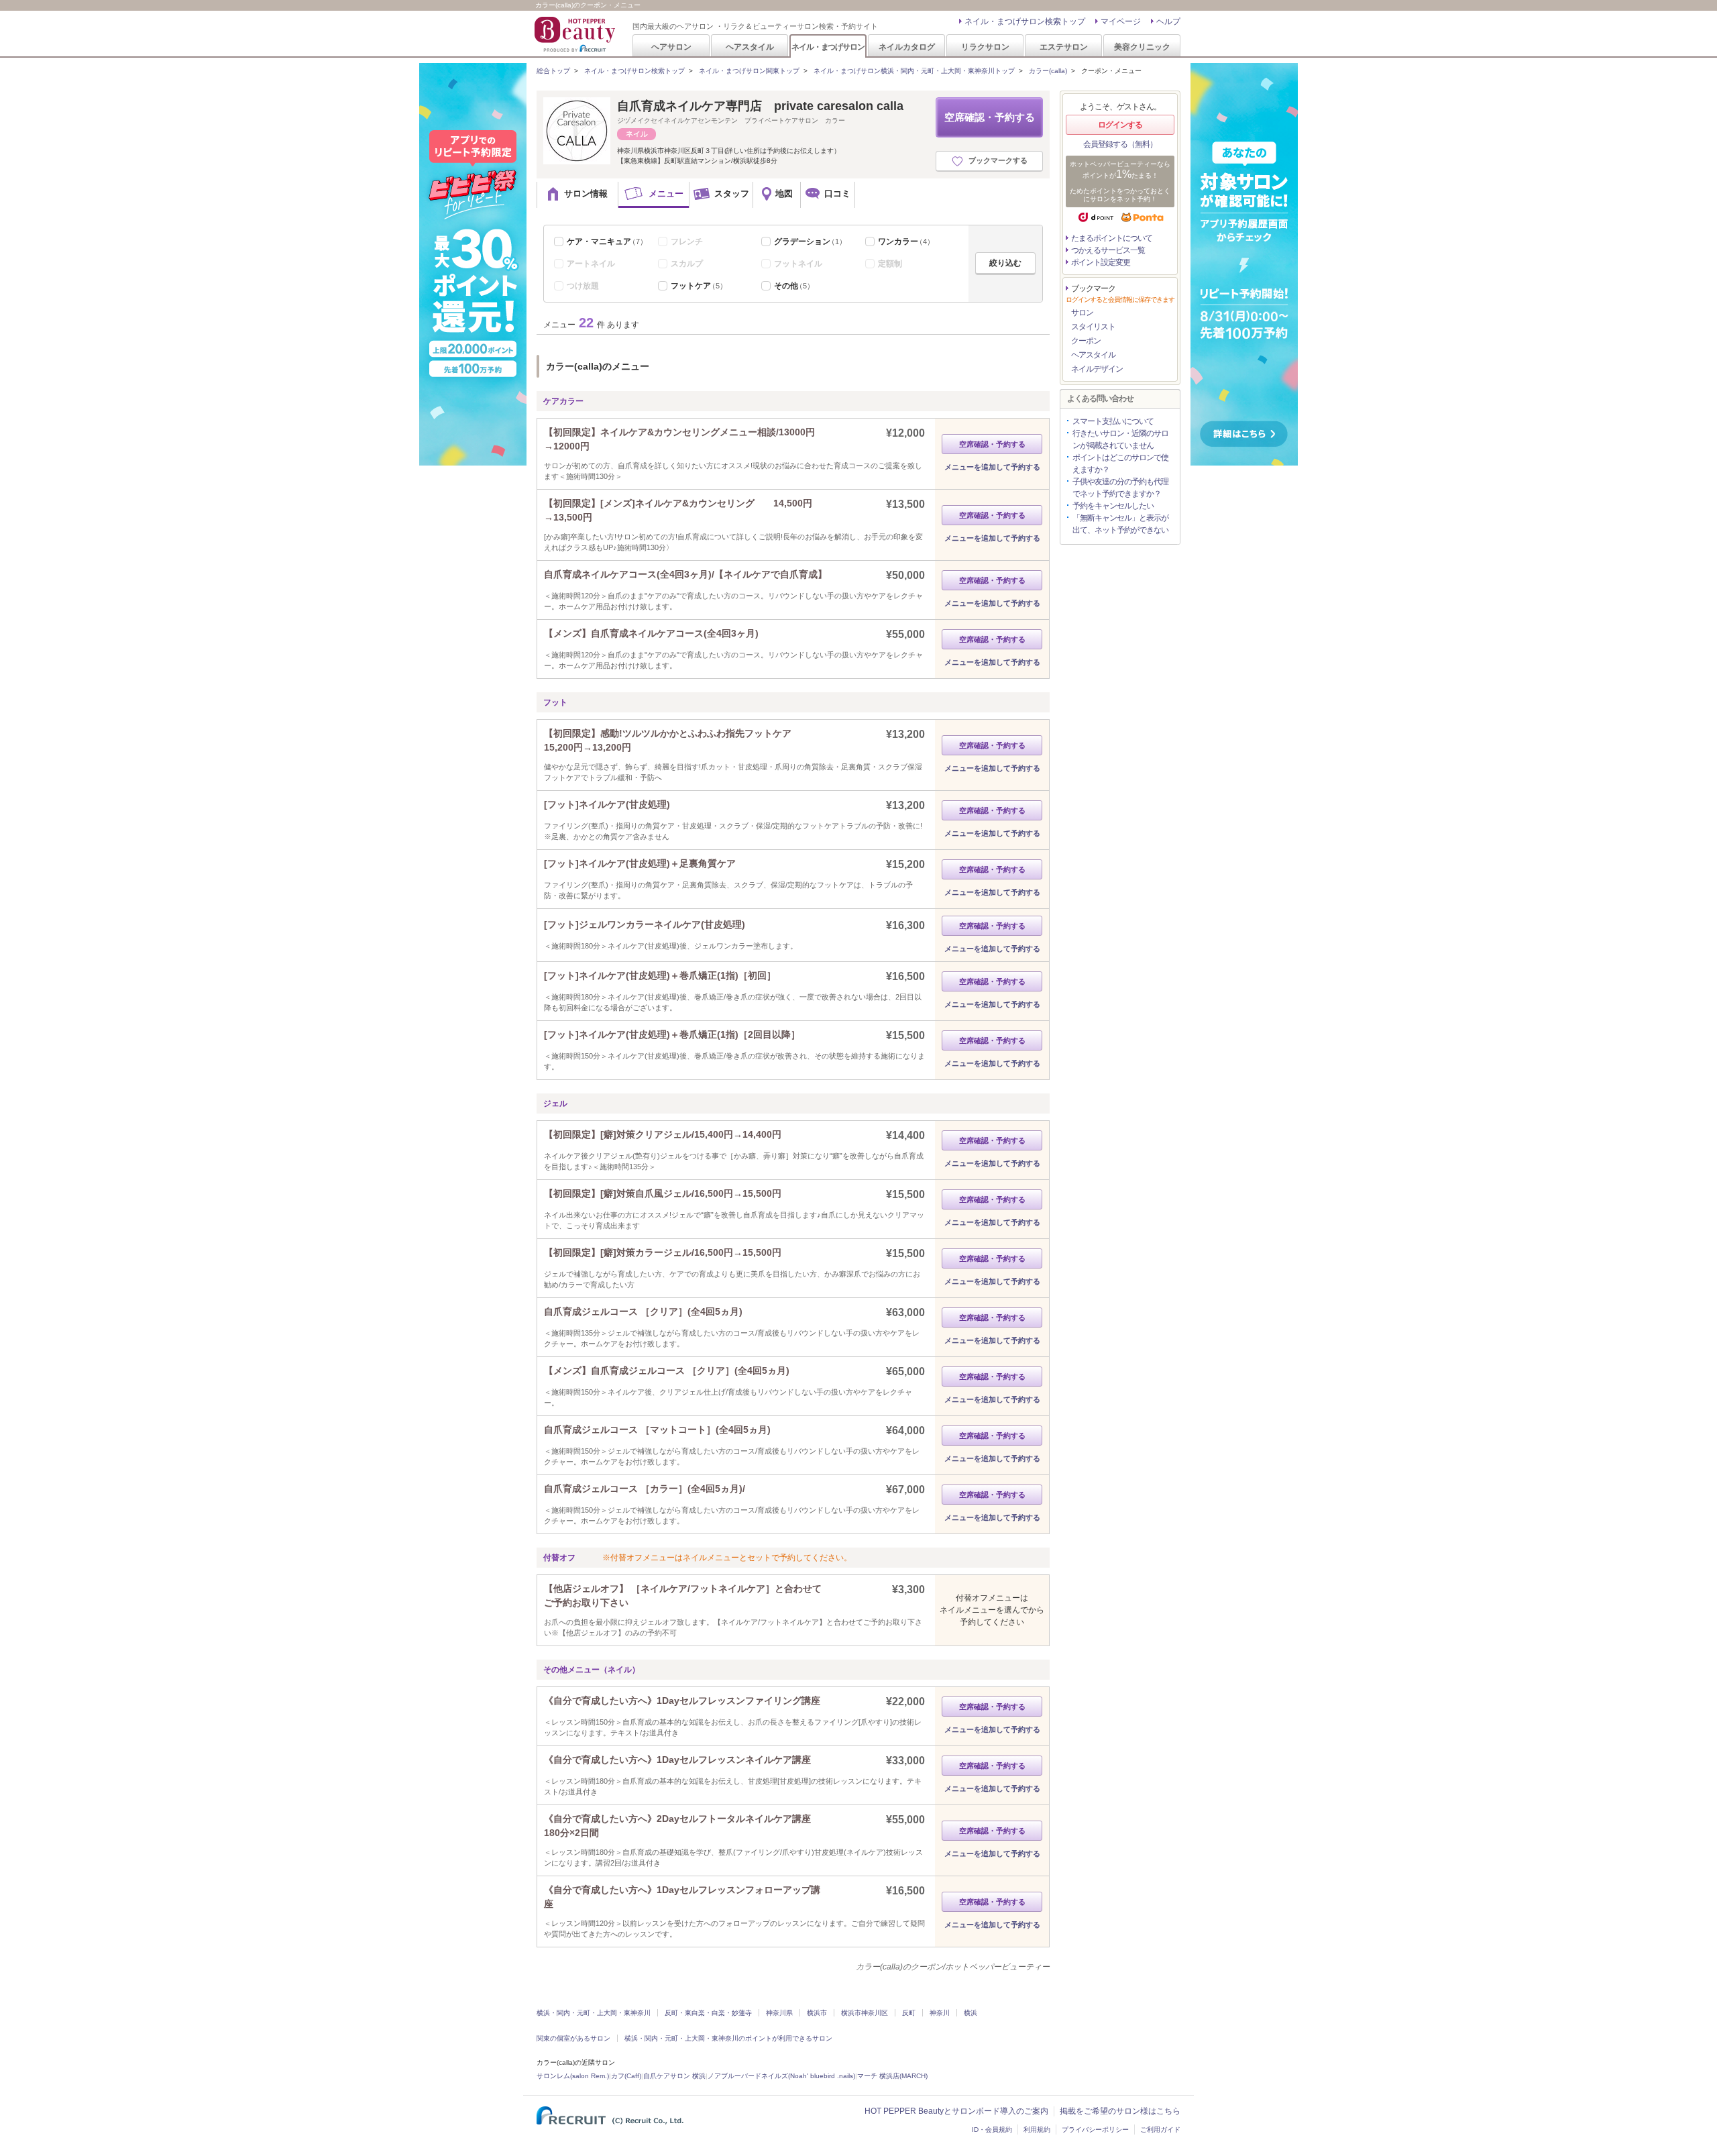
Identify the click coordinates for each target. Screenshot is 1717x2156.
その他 (794, 286)
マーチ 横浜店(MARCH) (892, 2076)
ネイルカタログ (907, 47)
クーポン (1086, 341)
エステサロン (1064, 47)
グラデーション (810, 241)
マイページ (1121, 21)
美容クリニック (1142, 47)
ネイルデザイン (1097, 369)
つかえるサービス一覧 (1108, 250)
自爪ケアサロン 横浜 (674, 2076)
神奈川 (940, 2013)
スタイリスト (1093, 327)
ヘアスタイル (750, 47)
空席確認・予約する (990, 117)
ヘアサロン (671, 47)
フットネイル (798, 264)
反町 (909, 2013)
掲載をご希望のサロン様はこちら (1120, 2111)
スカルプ (687, 264)
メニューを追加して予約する (992, 467)
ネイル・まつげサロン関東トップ (749, 71)
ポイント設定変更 (1101, 262)
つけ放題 (583, 286)
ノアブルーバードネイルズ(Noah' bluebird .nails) (781, 2076)
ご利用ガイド (1160, 2130)
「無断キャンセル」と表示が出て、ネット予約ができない (1120, 524)
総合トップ (553, 71)
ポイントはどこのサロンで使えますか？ (1120, 464)
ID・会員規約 (992, 2130)
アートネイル (591, 264)
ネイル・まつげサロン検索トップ (1025, 21)
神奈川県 (779, 2013)
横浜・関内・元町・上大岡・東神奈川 (594, 2013)
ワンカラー (906, 241)
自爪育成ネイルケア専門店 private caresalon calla (760, 106)
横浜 (971, 2013)
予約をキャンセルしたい (1113, 506)
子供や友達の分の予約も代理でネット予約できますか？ (1120, 488)
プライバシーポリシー (1095, 2130)
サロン (1082, 313)
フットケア (699, 286)
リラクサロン (985, 47)
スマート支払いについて (1113, 421)
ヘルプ (1168, 21)
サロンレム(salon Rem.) (573, 2076)
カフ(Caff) (626, 2076)
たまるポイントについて (1112, 238)
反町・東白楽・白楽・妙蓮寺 (708, 2013)
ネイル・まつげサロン (828, 47)
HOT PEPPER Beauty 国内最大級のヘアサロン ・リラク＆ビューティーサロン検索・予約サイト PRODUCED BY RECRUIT (576, 34)
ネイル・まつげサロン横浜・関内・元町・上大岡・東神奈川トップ (914, 71)
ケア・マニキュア (607, 241)
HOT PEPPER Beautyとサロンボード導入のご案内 (956, 2111)
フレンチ (687, 241)
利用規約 (1037, 2130)
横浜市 (817, 2013)
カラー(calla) (1048, 71)
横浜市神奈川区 (865, 2013)
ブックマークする (998, 160)
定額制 (890, 264)
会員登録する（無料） (1120, 144)
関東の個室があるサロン (573, 2038)
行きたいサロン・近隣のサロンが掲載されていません (1120, 439)
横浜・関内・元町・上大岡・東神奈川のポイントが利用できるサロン (728, 2038)
